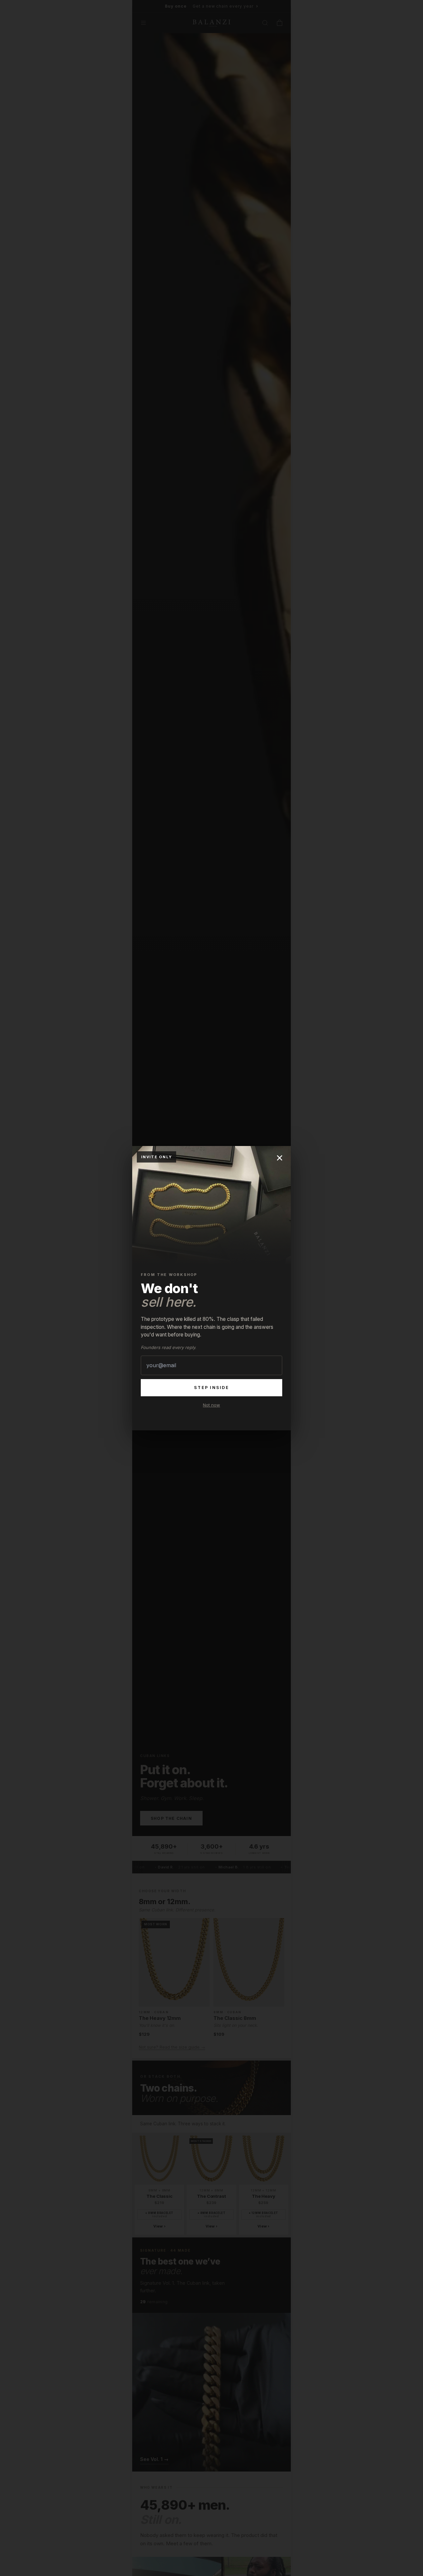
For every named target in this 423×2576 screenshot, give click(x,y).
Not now (211, 1405)
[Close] (280, 1158)
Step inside (211, 1388)
